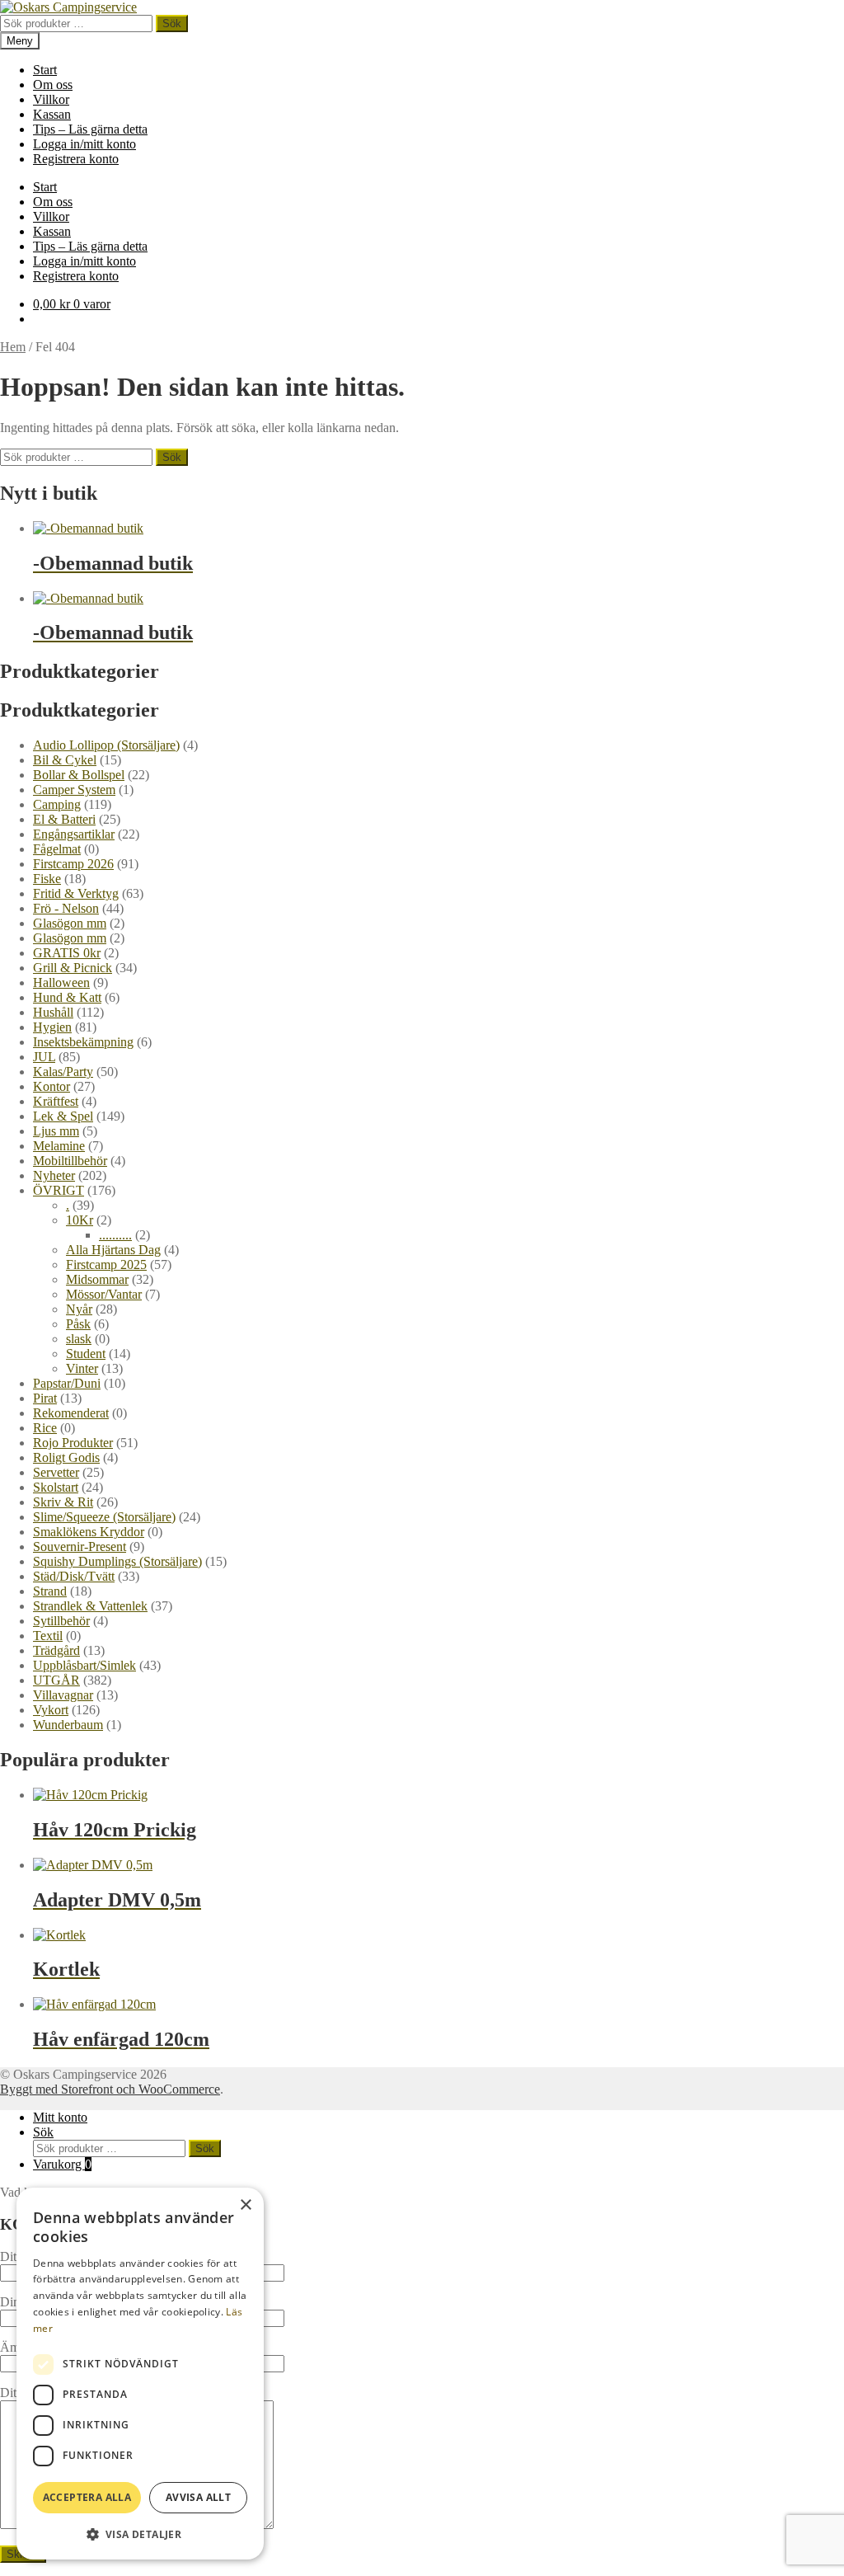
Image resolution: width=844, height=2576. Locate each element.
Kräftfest (56, 1101)
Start (45, 70)
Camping (57, 804)
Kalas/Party (63, 1072)
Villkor (51, 99)
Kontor (52, 1086)
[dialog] (140, 2374)
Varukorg (62, 2164)
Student (86, 1354)
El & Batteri (64, 819)
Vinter (82, 1368)
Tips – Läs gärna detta (90, 129)
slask (79, 1339)
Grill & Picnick (73, 968)
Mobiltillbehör (70, 1161)
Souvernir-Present (80, 1547)
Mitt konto (60, 2117)
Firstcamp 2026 (73, 864)
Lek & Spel (63, 1116)
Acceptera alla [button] (87, 2497)
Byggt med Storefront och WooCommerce (110, 2089)
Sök (172, 24)
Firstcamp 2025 (106, 1264)
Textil (48, 1636)
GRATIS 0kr (67, 953)
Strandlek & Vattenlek (90, 1606)
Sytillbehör (61, 1621)
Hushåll (53, 1012)
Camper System (74, 790)
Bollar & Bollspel (79, 775)
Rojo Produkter (73, 1443)
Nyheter (54, 1175)
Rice (45, 1428)
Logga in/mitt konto (84, 144)
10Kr (80, 1220)
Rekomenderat (71, 1413)
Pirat (45, 1398)
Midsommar (97, 1279)
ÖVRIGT (59, 1190)
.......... (115, 1235)
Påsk (78, 1324)
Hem (13, 347)
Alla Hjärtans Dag (113, 1250)
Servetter (56, 1472)
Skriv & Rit (63, 1502)
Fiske (47, 879)
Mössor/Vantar (104, 1294)
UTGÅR (56, 1680)
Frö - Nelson (66, 908)
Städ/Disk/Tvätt (74, 1576)
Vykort (51, 1710)
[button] (140, 2534)
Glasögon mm (70, 923)
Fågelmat (57, 849)
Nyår (79, 1309)
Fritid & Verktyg (76, 893)
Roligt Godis (66, 1457)
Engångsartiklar (74, 834)
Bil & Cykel (65, 760)
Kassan (52, 114)
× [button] (245, 2205)
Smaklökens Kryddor (89, 1532)
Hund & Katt (67, 997)
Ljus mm (56, 1131)
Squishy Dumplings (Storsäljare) (117, 1561)
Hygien (52, 1027)
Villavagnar (63, 1695)
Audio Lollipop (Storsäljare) (106, 745)
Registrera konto (76, 159)
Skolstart (56, 1487)
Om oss (53, 85)
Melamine (59, 1146)
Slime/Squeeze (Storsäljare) (104, 1517)
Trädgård (56, 1650)
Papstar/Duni (67, 1383)
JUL (44, 1057)
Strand (50, 1591)
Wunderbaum (68, 1725)
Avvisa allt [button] (198, 2497)
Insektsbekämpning (83, 1042)
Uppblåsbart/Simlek (84, 1665)
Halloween (61, 982)
